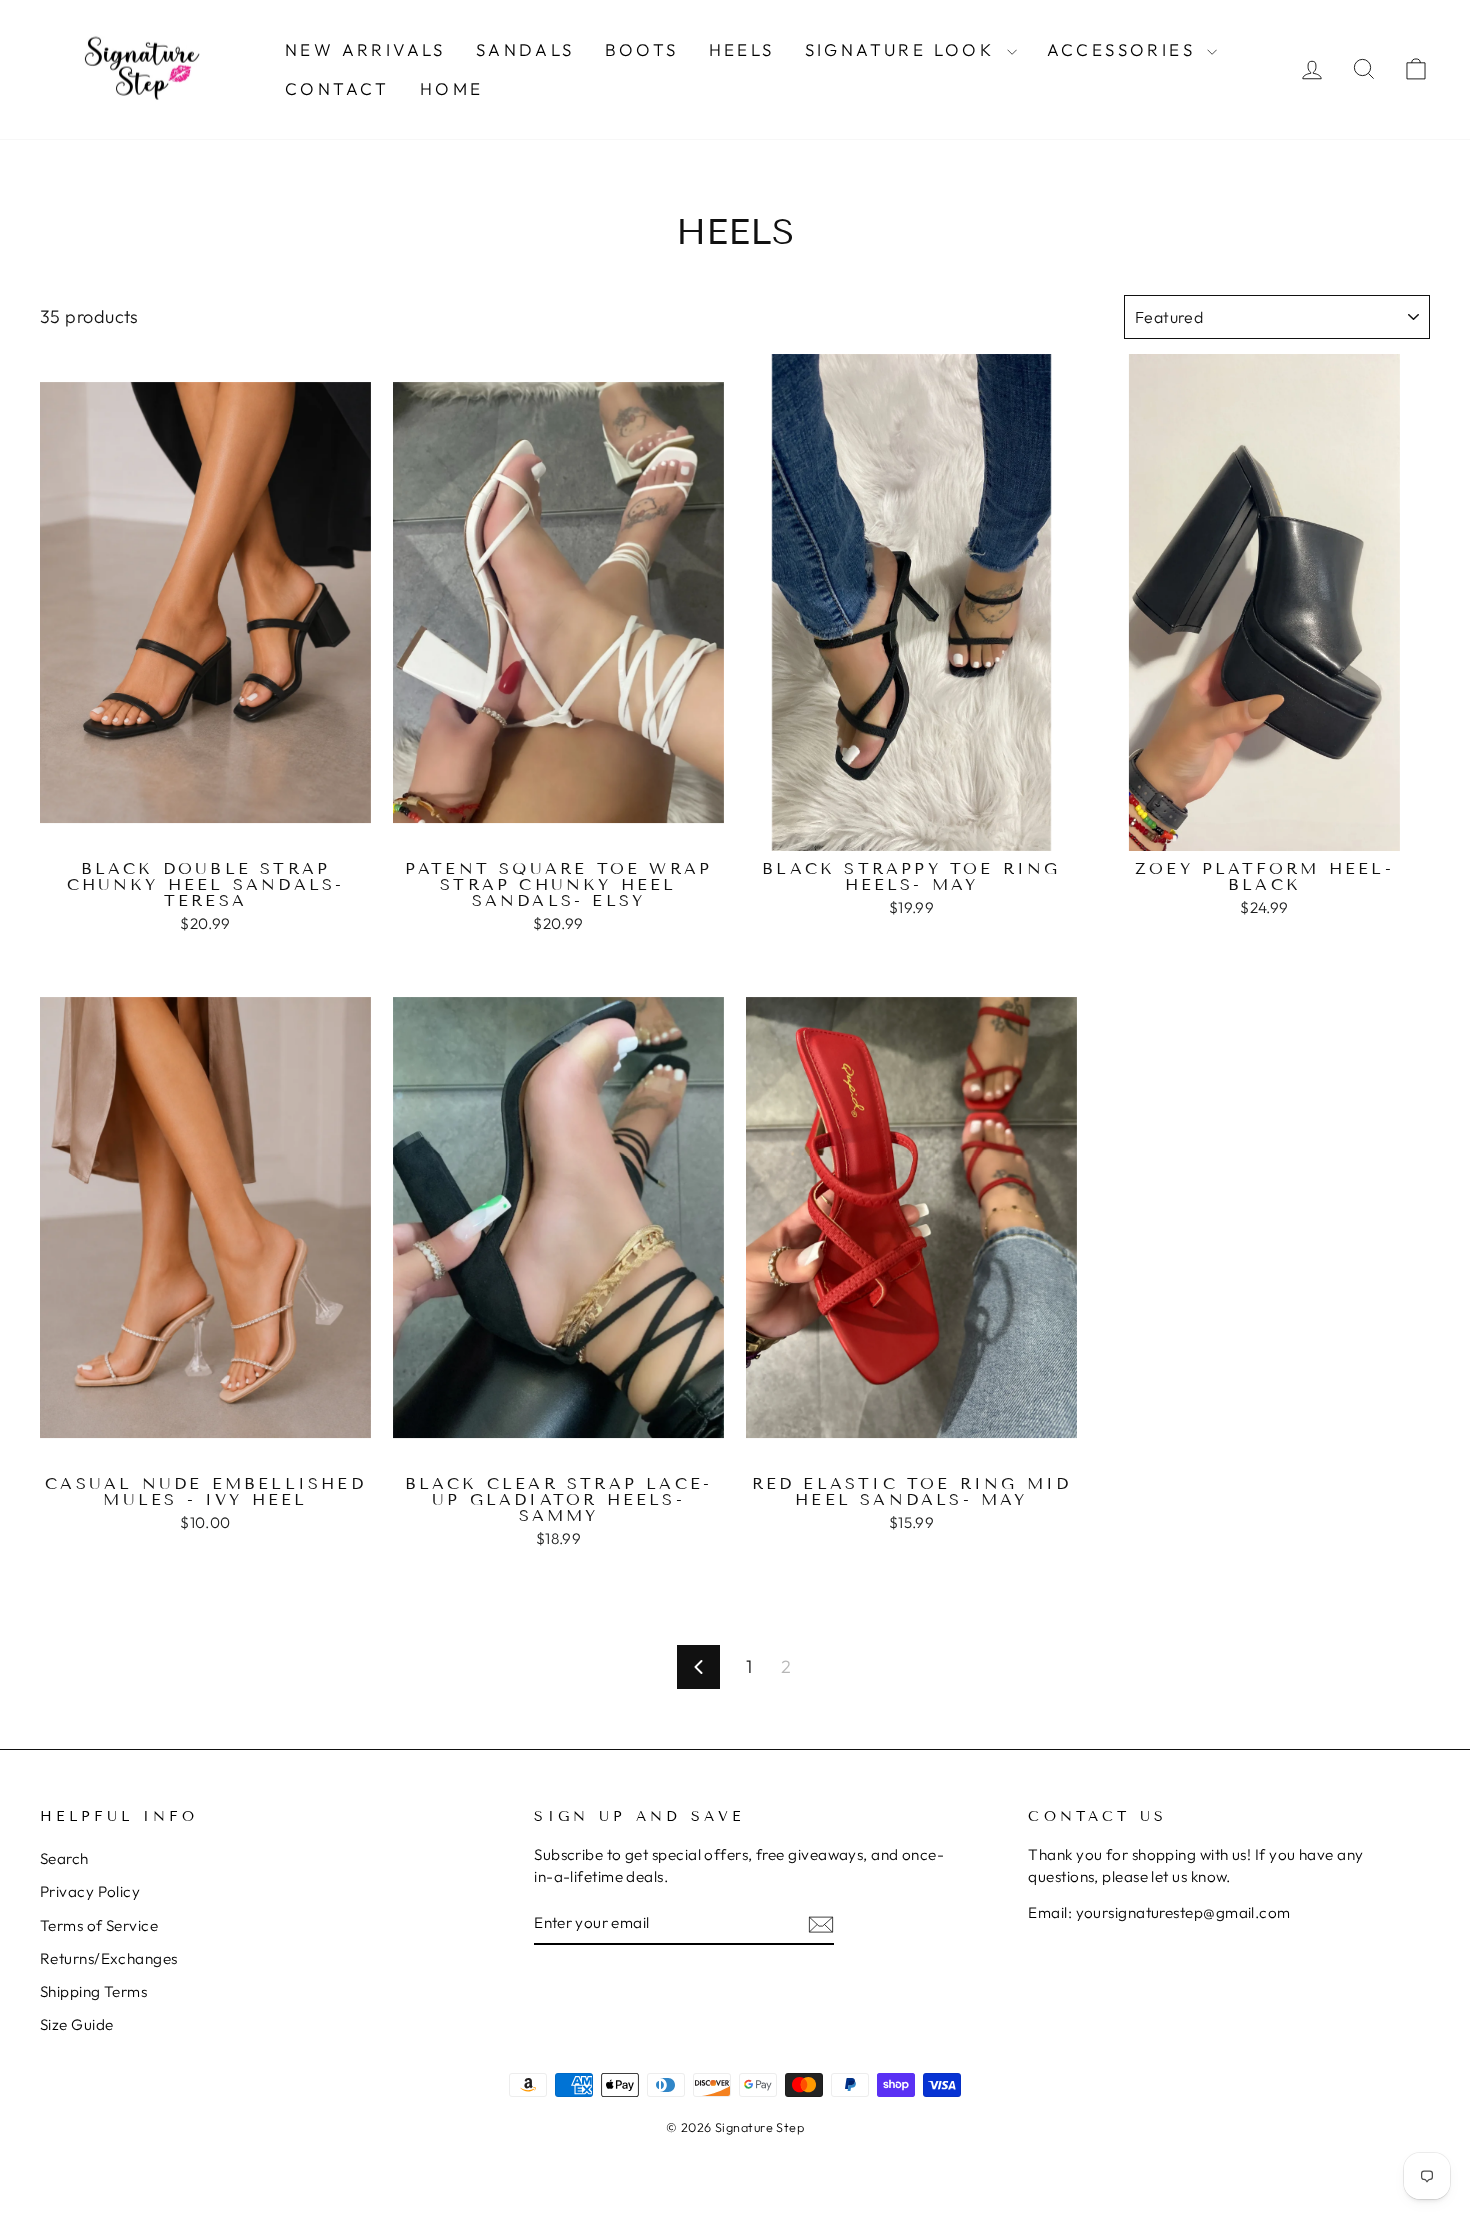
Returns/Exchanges (109, 1958)
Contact (337, 88)
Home (452, 88)
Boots (642, 49)
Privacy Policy (90, 1891)
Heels (742, 49)
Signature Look (903, 49)
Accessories (1125, 49)
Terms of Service (99, 1925)
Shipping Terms (93, 1991)
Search (64, 1858)
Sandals (525, 49)
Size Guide (77, 2024)
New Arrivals (365, 49)
